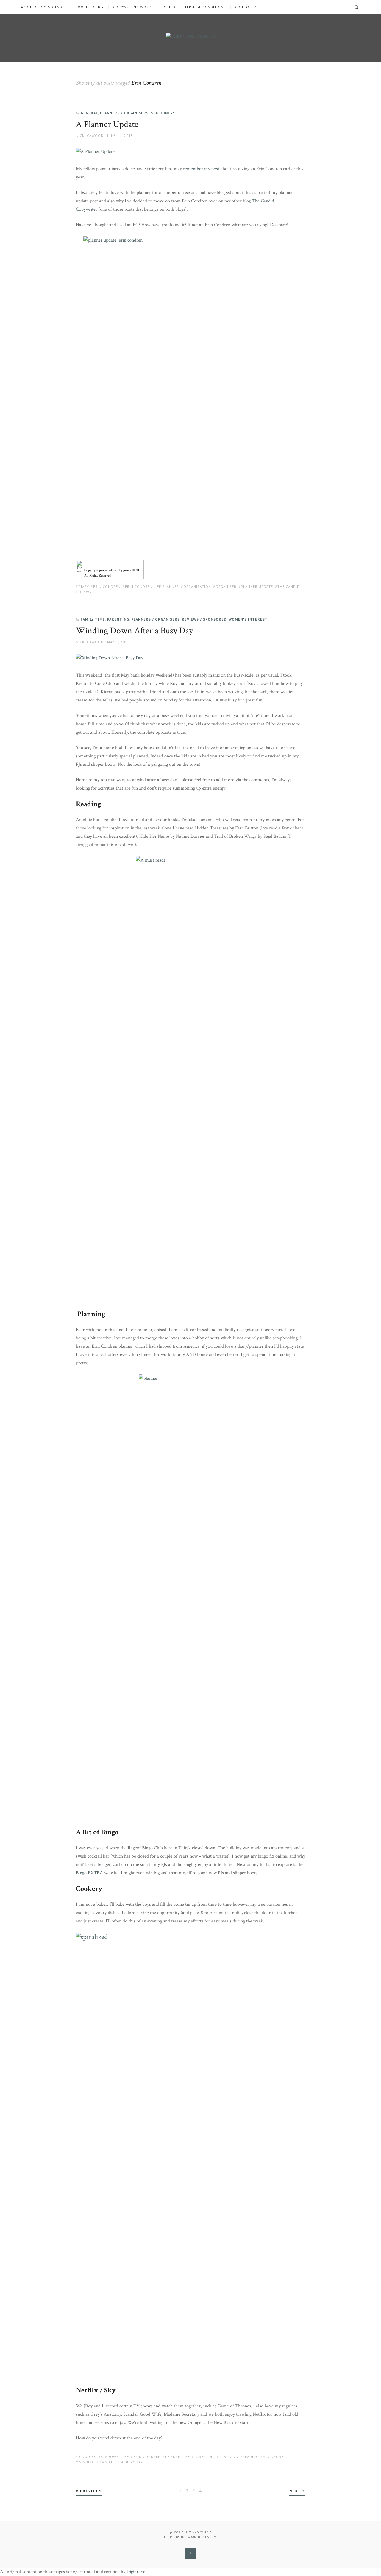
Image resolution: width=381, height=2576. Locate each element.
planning (229, 2457)
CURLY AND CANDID (197, 2532)
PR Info (168, 7)
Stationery (163, 113)
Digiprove (136, 2572)
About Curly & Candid (43, 7)
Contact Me (247, 7)
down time (118, 2457)
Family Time (93, 619)
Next (296, 2491)
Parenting (118, 619)
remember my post (201, 169)
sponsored (275, 2457)
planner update (257, 587)
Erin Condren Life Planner (152, 587)
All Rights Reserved (98, 575)
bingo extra (91, 2457)
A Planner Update (107, 125)
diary (83, 587)
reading (251, 2457)
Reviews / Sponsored (204, 619)
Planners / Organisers (124, 113)
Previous (90, 2491)
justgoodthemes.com (199, 2537)
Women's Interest (248, 619)
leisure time (178, 2457)
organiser (226, 587)
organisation (197, 587)
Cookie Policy (90, 7)
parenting (205, 2457)
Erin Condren (107, 587)
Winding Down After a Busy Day (135, 631)
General (89, 113)
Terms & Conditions (205, 7)
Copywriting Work (132, 7)
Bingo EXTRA (89, 1873)
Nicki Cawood (90, 136)
